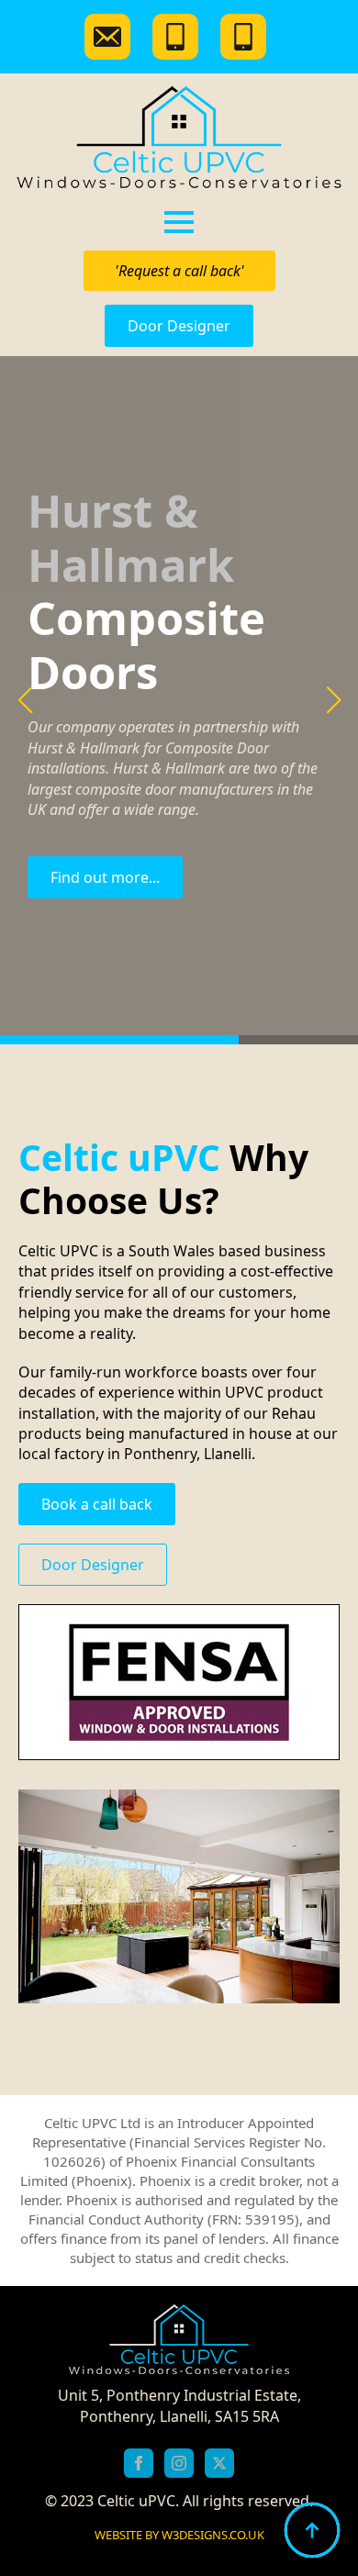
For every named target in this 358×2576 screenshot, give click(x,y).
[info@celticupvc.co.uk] (111, 37)
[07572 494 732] (247, 37)
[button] (25, 700)
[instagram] (179, 2463)
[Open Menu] (179, 222)
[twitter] (219, 2463)
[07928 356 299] (179, 37)
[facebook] (139, 2463)
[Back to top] (312, 2530)
